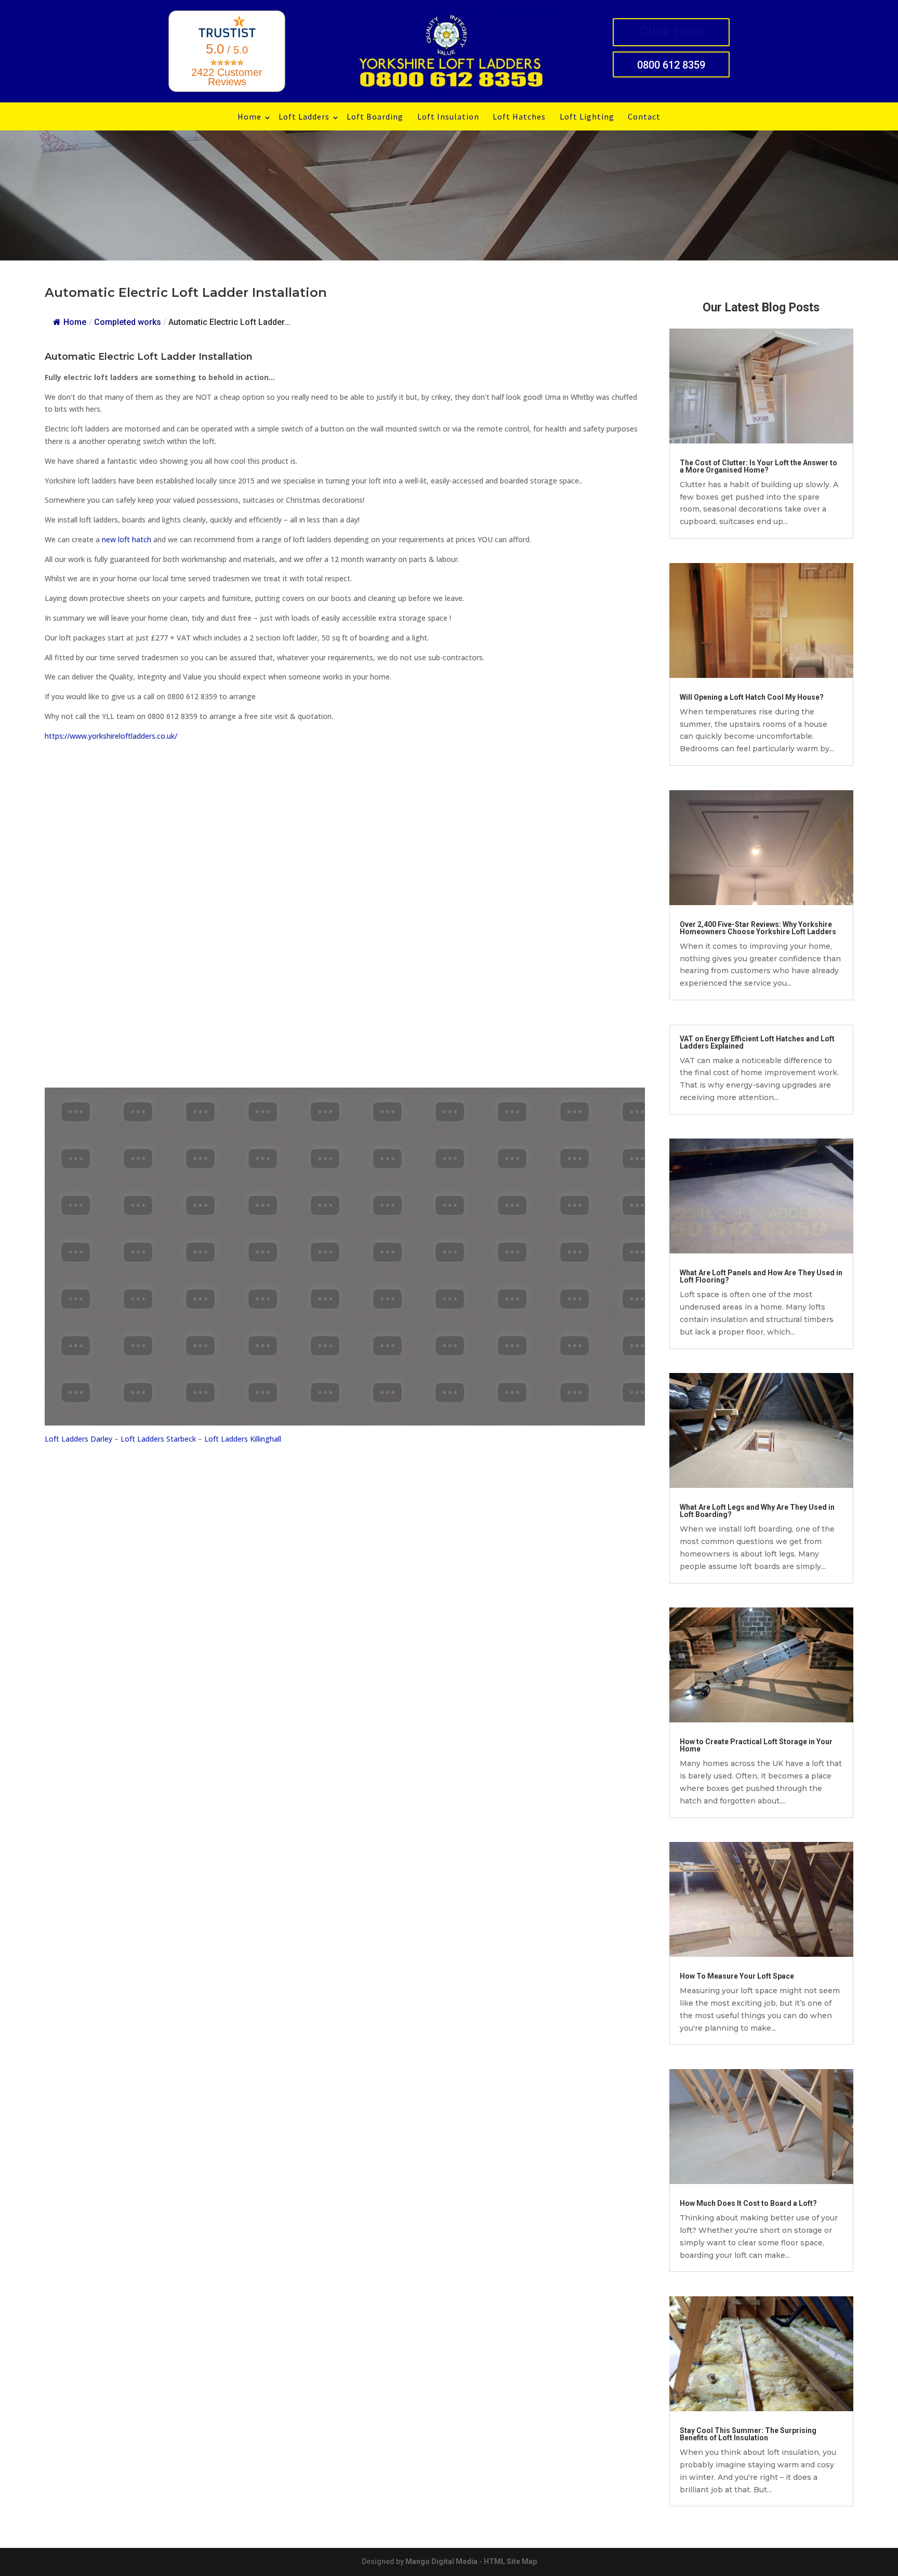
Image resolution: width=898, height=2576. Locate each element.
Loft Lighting (587, 116)
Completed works (128, 322)
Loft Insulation (448, 116)
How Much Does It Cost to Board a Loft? (748, 2203)
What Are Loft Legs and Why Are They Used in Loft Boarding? (757, 1511)
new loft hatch (127, 539)
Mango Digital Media (441, 2561)
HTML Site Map (510, 2561)
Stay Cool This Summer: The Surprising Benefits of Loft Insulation (748, 2434)
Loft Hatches (519, 116)
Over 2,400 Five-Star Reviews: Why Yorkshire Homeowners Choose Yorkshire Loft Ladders (758, 928)
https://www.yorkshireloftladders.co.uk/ (111, 736)
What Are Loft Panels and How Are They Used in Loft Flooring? (761, 1276)
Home (249, 116)
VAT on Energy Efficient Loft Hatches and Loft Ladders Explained (757, 1042)
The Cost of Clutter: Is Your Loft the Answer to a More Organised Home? (758, 466)
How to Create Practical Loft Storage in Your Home (756, 1745)
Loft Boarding (375, 116)
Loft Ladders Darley (78, 1439)
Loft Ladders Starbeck (158, 1439)
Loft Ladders (304, 116)
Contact (644, 116)
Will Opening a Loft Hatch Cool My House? (752, 697)
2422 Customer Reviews (227, 77)
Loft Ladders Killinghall (243, 1439)
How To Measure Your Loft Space (737, 1976)
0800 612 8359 (671, 65)
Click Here (671, 32)
